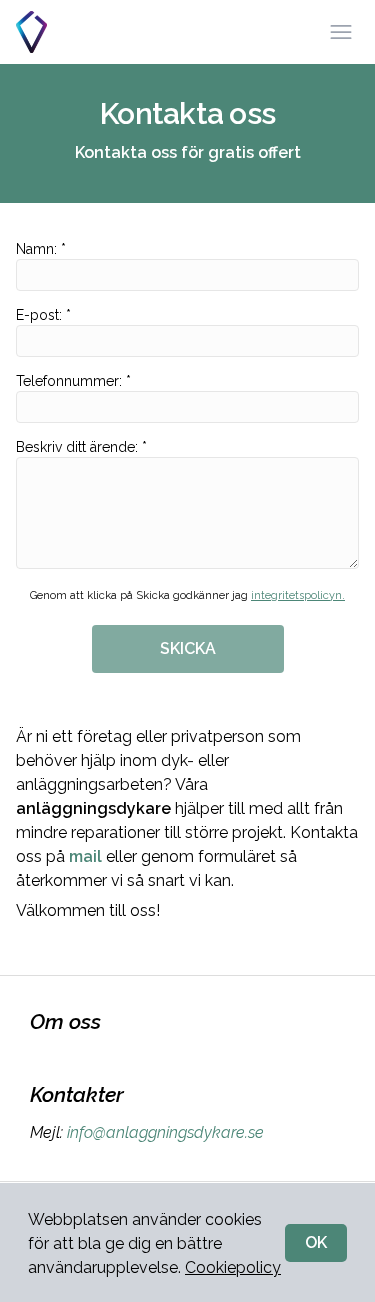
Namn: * (41, 249)
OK (316, 1242)
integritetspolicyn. (298, 595)
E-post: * (43, 315)
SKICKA (188, 648)
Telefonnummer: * (73, 381)
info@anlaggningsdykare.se (165, 1132)
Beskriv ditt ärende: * (81, 447)
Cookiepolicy (233, 1267)
